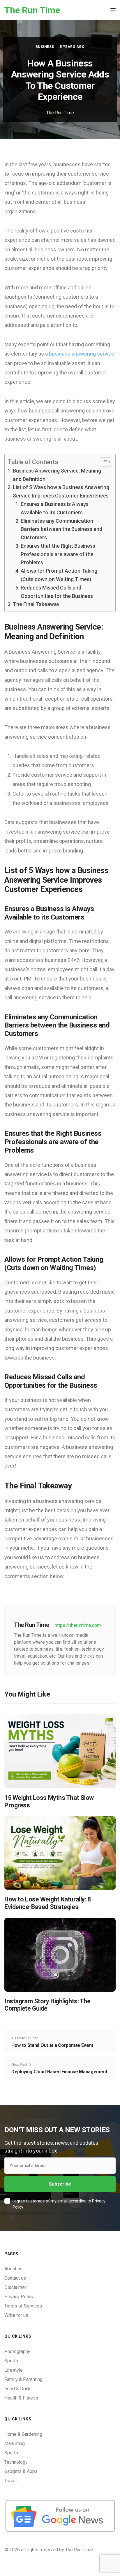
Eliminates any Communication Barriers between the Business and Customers (61, 529)
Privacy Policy (19, 2297)
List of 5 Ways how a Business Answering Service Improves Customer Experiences (61, 491)
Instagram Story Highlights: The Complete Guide (47, 2005)
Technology (16, 2462)
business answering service (82, 354)
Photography (17, 2351)
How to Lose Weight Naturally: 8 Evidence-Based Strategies (48, 1903)
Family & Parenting (23, 2379)
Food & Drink (17, 2389)
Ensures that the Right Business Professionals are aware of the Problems (58, 554)
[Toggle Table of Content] (103, 462)
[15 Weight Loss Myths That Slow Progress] (60, 1751)
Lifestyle (14, 2370)
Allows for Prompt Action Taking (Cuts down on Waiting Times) (59, 575)
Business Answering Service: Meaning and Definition (57, 475)
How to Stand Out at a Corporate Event (52, 2045)
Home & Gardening (23, 2434)
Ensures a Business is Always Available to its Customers (55, 508)
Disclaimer (15, 2287)
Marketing (15, 2443)
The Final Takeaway (36, 604)
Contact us (15, 2278)
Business (45, 47)
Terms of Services (23, 2306)
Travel (10, 2481)
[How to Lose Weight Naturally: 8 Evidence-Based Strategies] (60, 1853)
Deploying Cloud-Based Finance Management (59, 2072)
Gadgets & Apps (21, 2471)
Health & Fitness (21, 2398)
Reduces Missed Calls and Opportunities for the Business (57, 592)
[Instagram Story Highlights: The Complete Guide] (60, 1954)
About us (13, 2269)
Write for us (16, 2315)
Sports (11, 2361)
